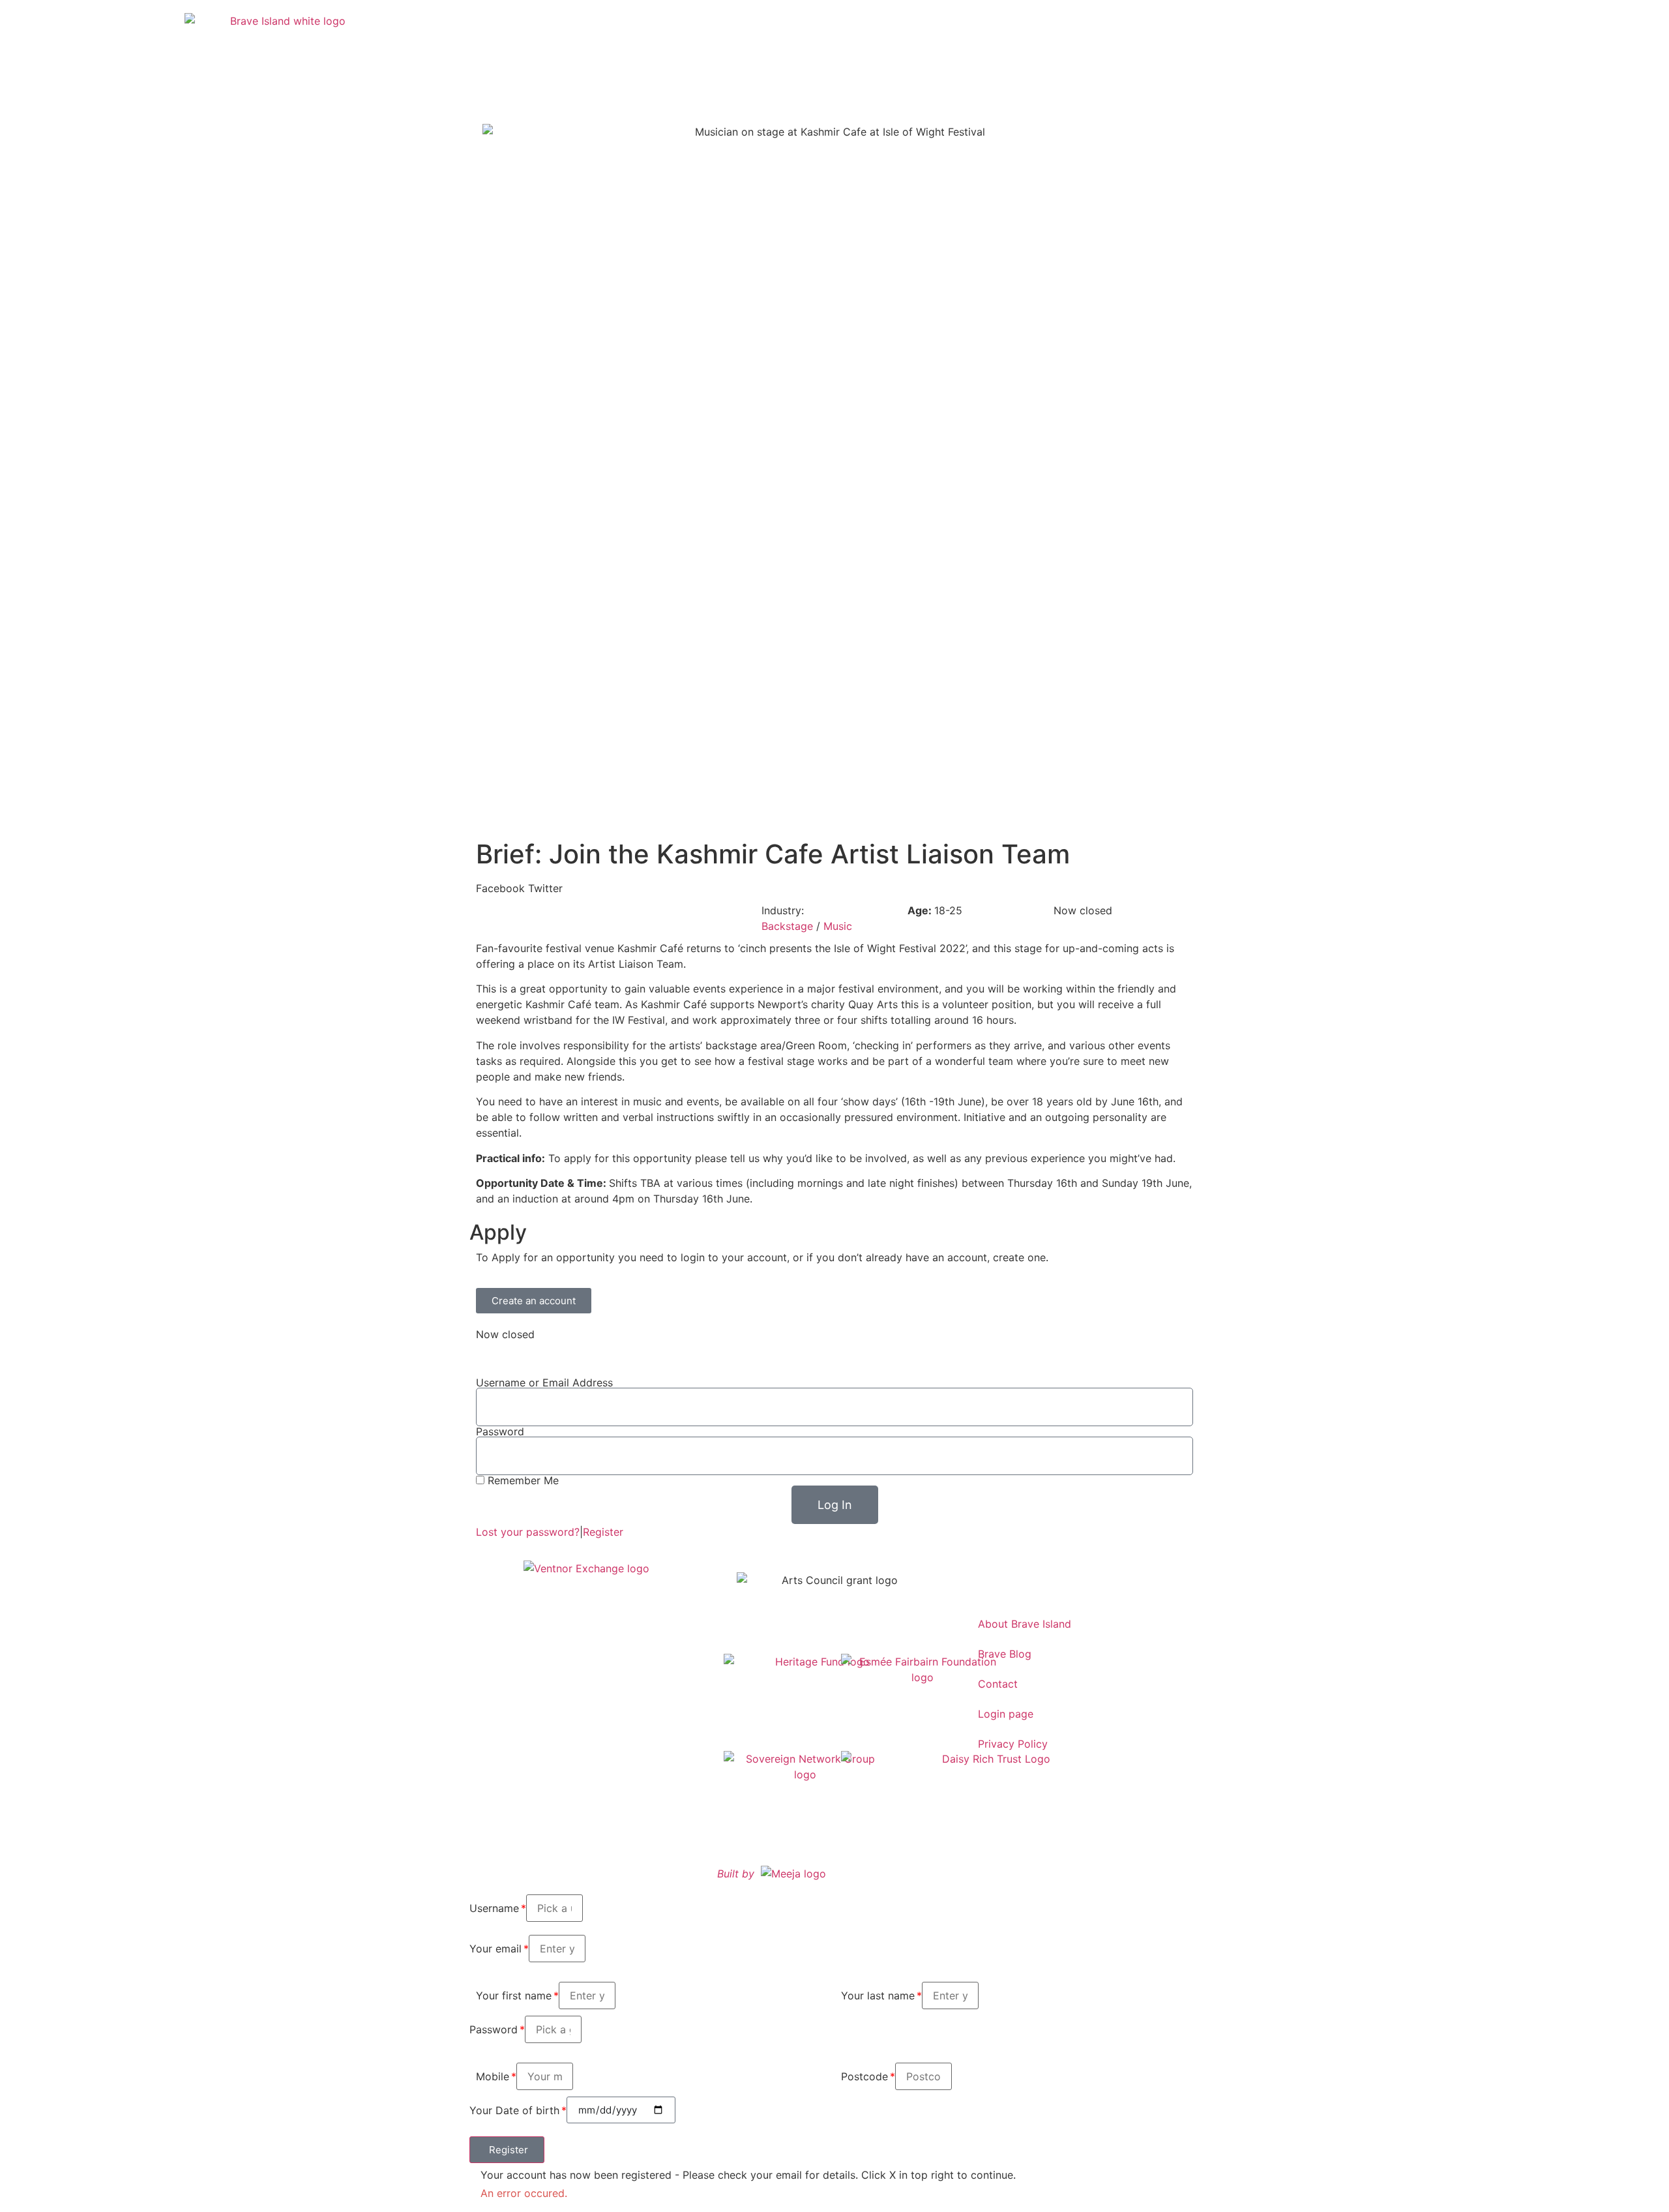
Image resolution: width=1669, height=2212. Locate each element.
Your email (495, 1949)
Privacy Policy (1013, 1744)
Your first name (514, 1995)
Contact (998, 1684)
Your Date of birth (514, 2110)
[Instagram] (981, 1576)
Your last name (878, 1995)
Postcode (864, 2076)
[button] (500, 888)
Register (603, 1532)
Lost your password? (528, 1532)
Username (494, 1908)
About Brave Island (1025, 1624)
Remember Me (522, 1480)
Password (500, 1431)
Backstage (787, 926)
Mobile (493, 2076)
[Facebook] (1053, 1576)
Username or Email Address (544, 1382)
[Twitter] (1017, 1576)
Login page (1006, 1714)
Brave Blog (1005, 1654)
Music (838, 926)
